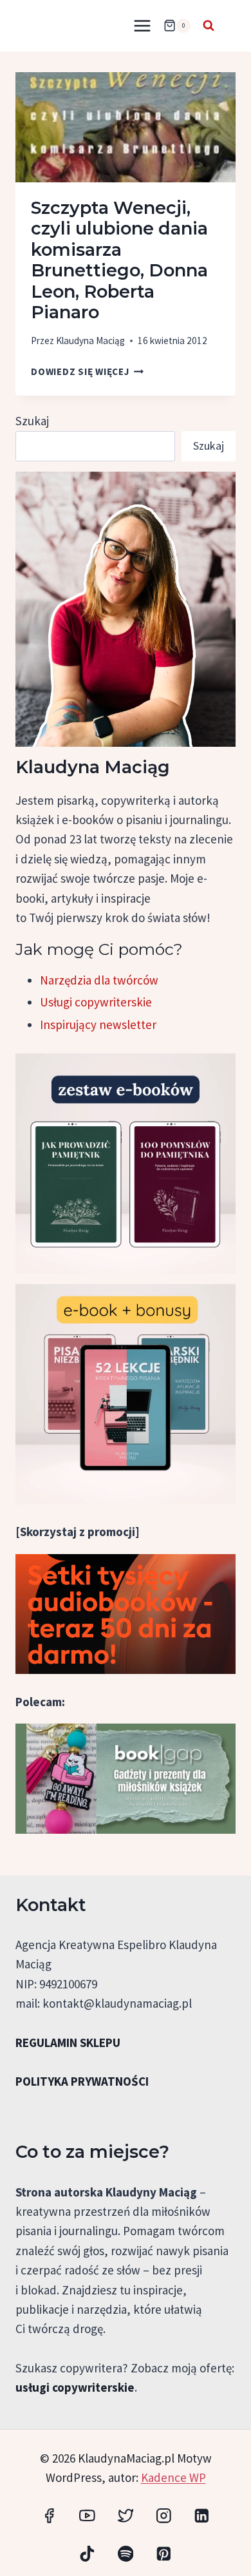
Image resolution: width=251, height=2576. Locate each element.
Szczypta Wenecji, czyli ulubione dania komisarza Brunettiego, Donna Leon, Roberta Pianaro (119, 260)
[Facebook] (49, 2515)
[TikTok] (87, 2554)
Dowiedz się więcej (87, 371)
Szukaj (32, 421)
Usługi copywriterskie (96, 1002)
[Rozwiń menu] (142, 25)
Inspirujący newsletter (98, 1024)
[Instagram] (164, 2515)
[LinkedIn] (202, 2515)
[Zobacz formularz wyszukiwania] (209, 26)
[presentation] (126, 127)
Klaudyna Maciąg (90, 341)
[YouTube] (87, 2515)
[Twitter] (125, 2515)
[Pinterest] (164, 2554)
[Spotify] (125, 2554)
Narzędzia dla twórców (99, 980)
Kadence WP (173, 2477)
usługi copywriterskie (75, 2387)
